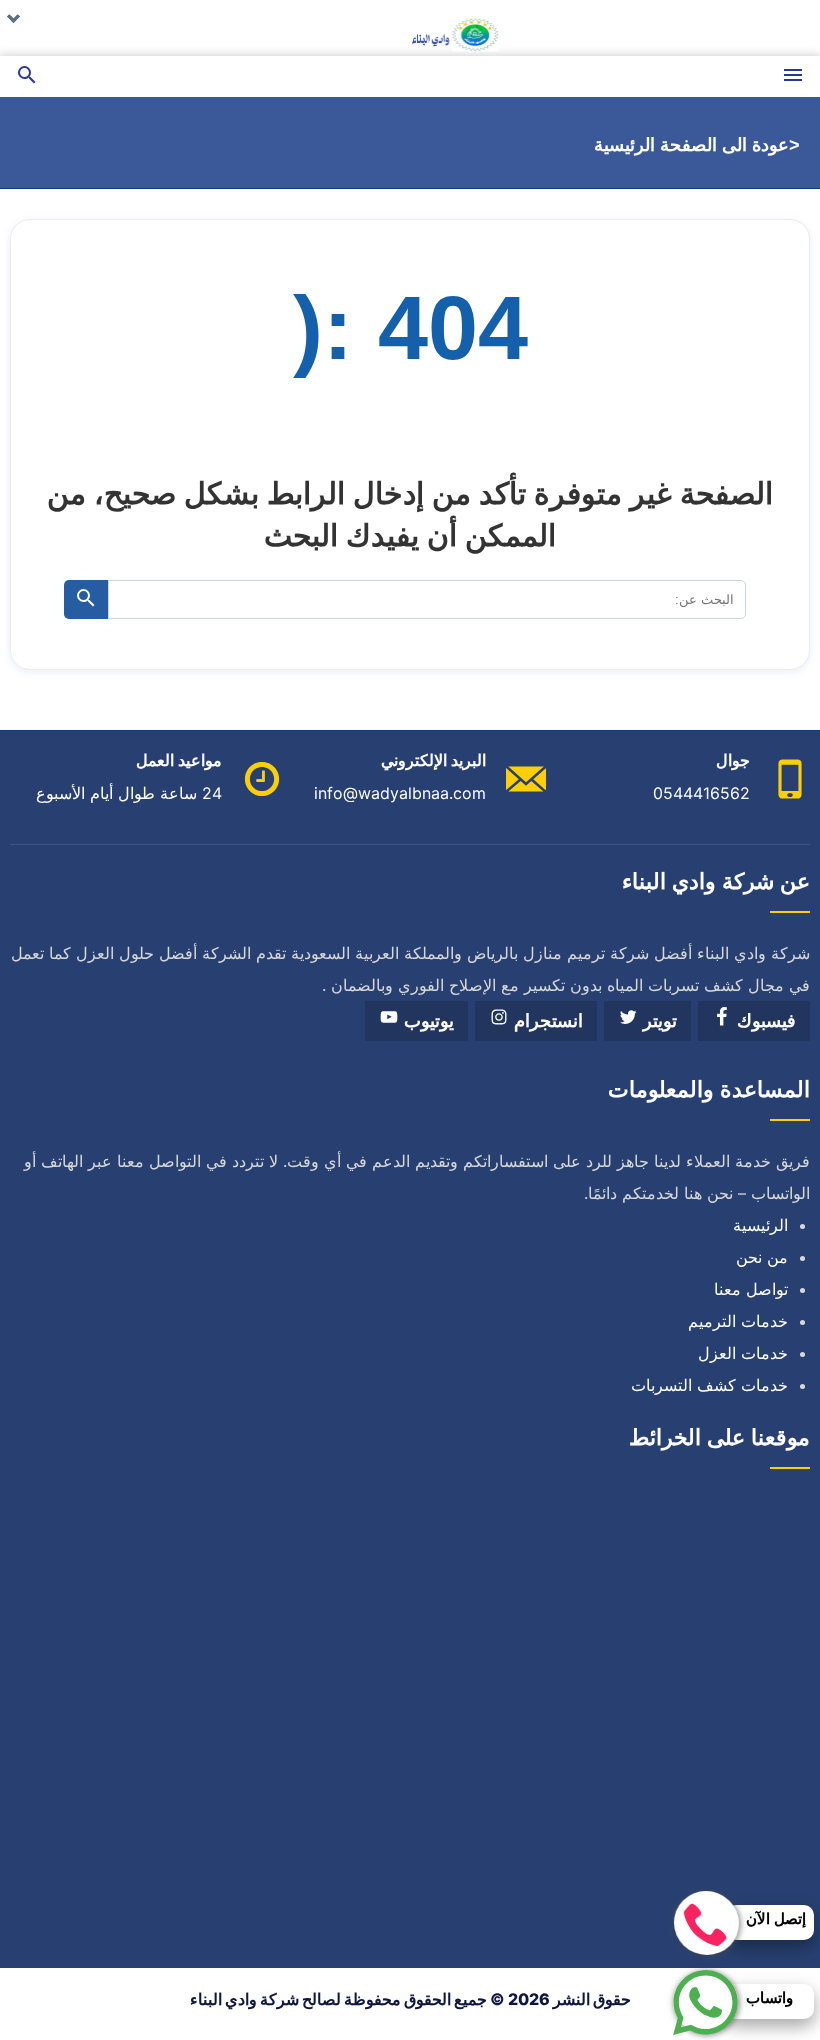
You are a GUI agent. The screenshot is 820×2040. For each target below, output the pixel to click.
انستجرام (546, 1021)
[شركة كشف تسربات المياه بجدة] (410, 28)
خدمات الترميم (738, 1321)
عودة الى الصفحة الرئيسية (691, 145)
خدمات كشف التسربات (709, 1385)
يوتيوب (426, 1021)
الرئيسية (760, 1225)
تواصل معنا (751, 1289)
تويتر (657, 1021)
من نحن (762, 1257)
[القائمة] (793, 76)
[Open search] (27, 76)
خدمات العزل (743, 1353)
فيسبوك (764, 1021)
